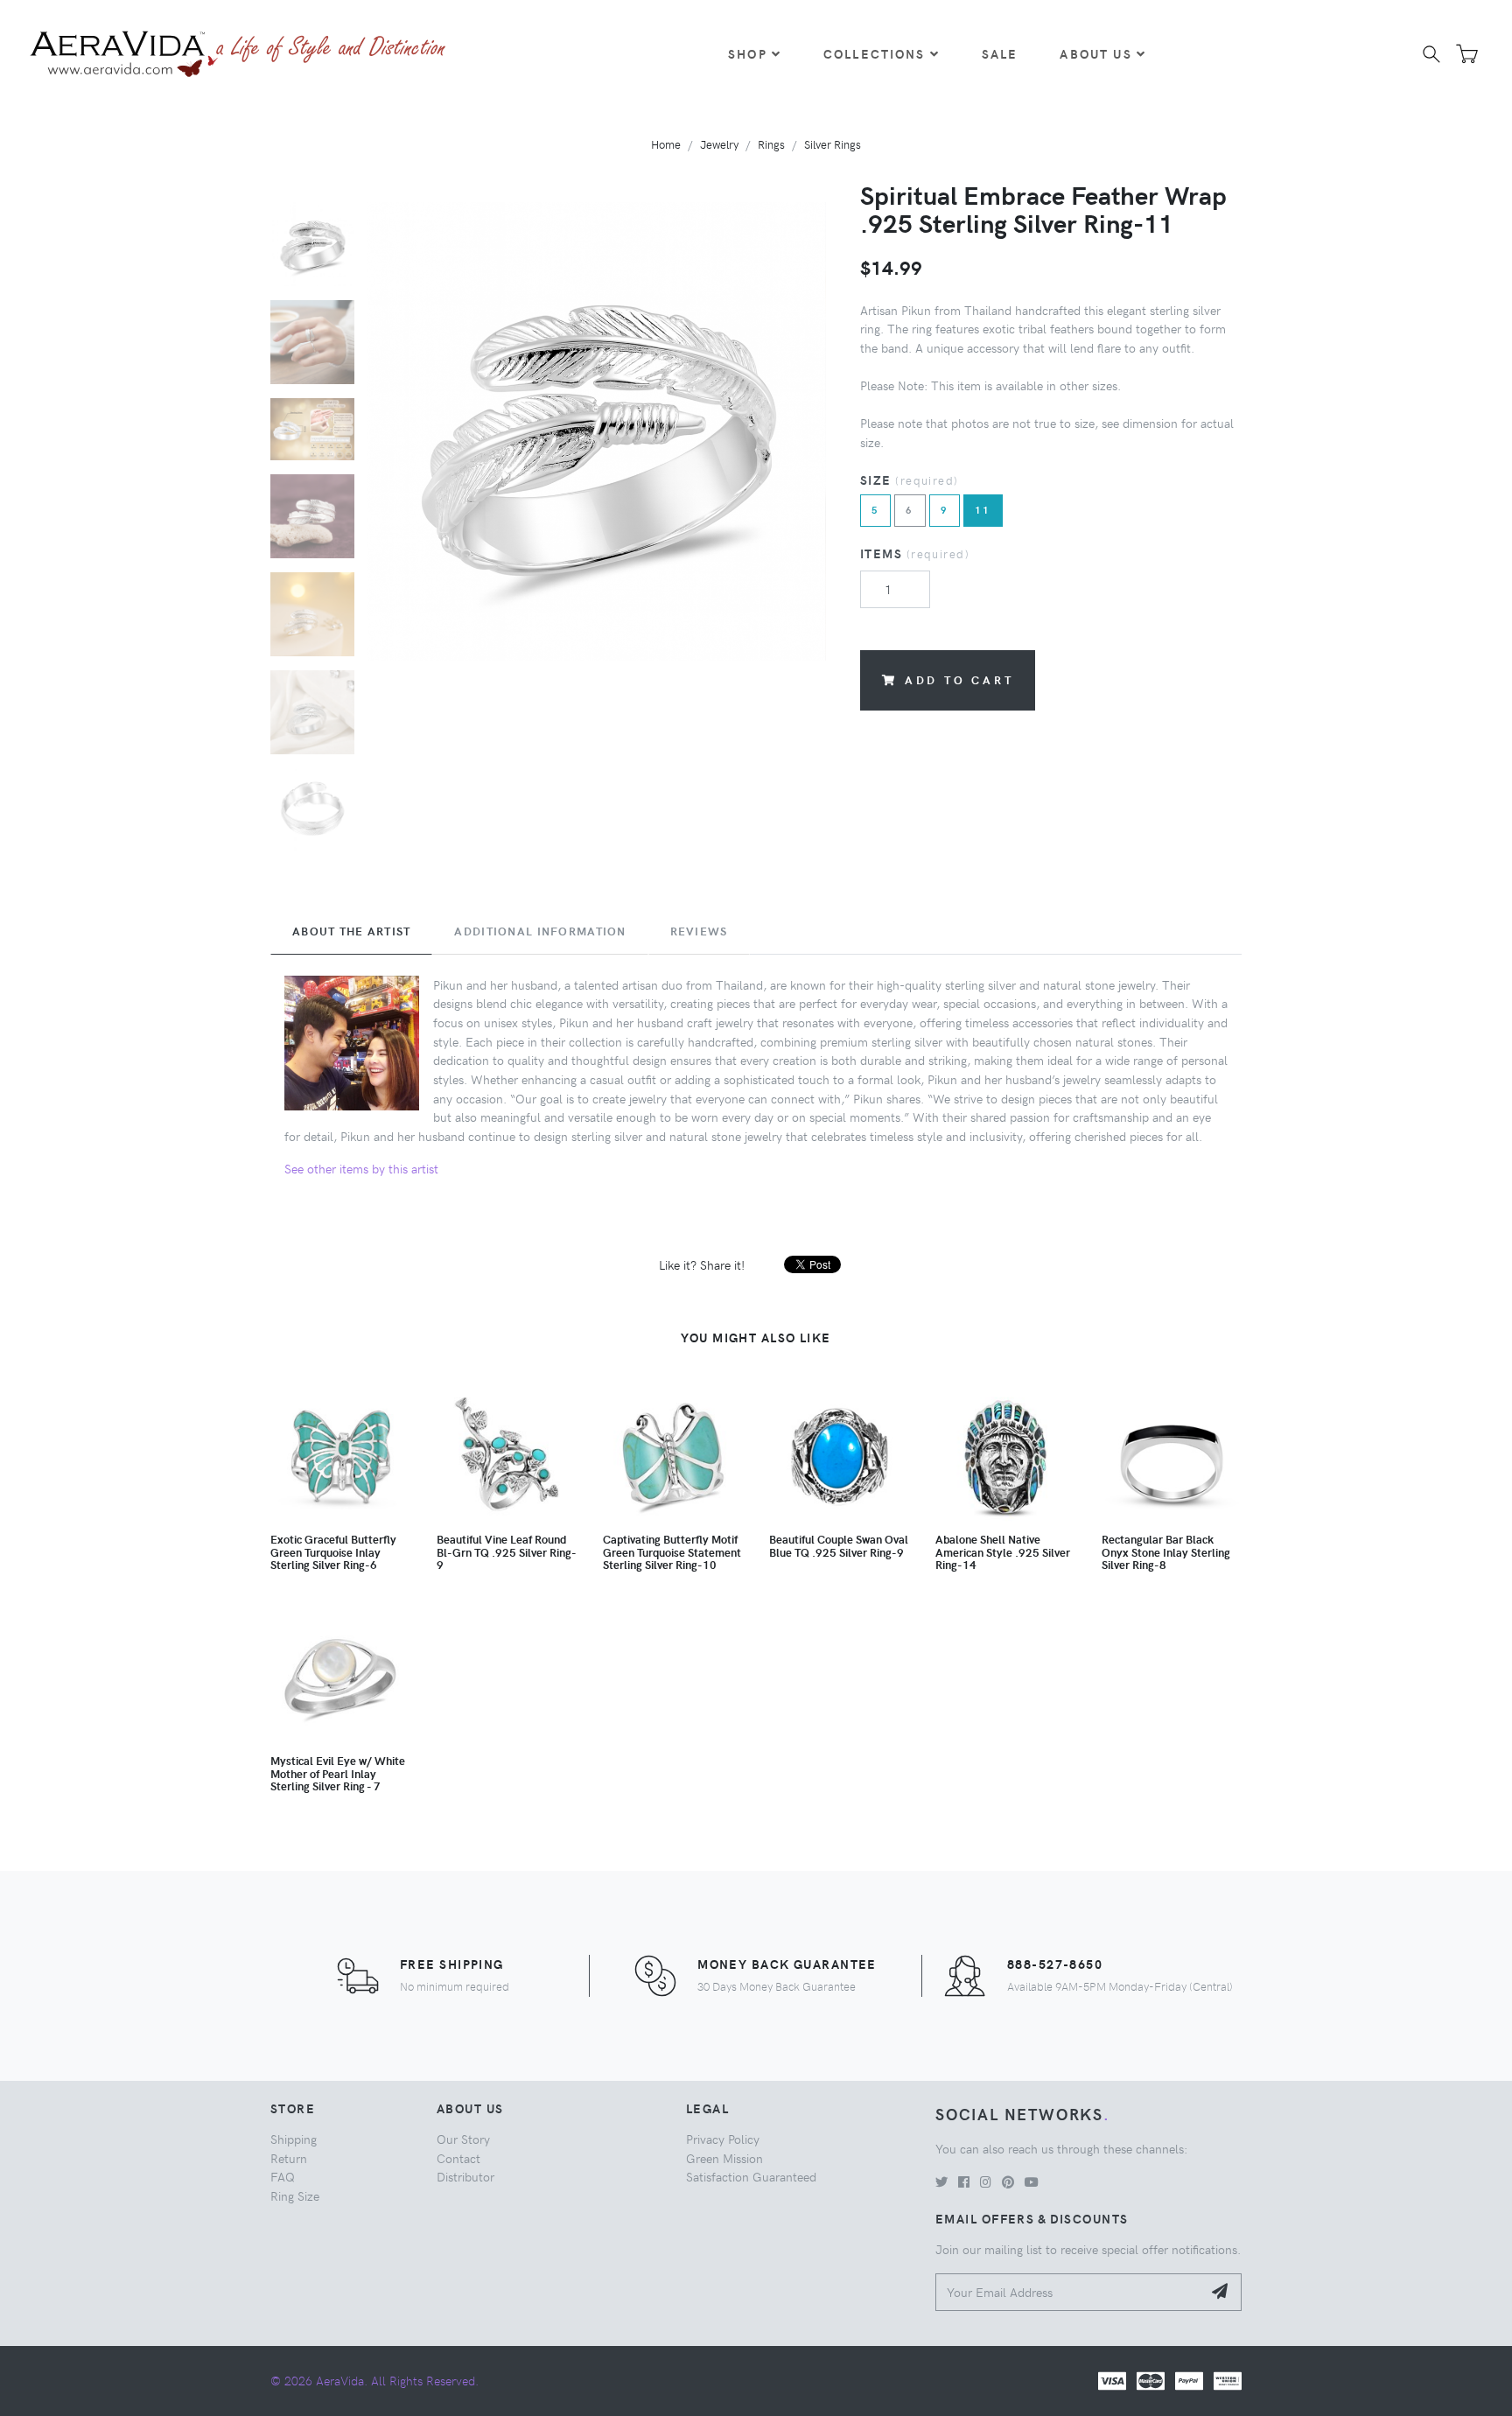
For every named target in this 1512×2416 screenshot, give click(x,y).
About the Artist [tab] (351, 931)
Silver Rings (833, 144)
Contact (458, 2158)
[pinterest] (1008, 2181)
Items (915, 553)
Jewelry (719, 144)
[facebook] (964, 2181)
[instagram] (986, 2181)
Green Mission (724, 2158)
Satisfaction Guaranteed (751, 2176)
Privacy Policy (723, 2139)
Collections (875, 53)
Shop (748, 53)
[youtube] (1032, 2181)
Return (289, 2158)
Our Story (463, 2139)
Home (666, 144)
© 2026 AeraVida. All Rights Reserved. (374, 2380)
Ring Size (295, 2195)
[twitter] (941, 2181)
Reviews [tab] (699, 931)
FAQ (283, 2176)
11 (983, 510)
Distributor (465, 2176)
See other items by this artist (361, 1168)
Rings (771, 144)
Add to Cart (959, 679)
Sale (1000, 53)
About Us (1095, 53)
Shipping (294, 2139)
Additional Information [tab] (540, 931)
